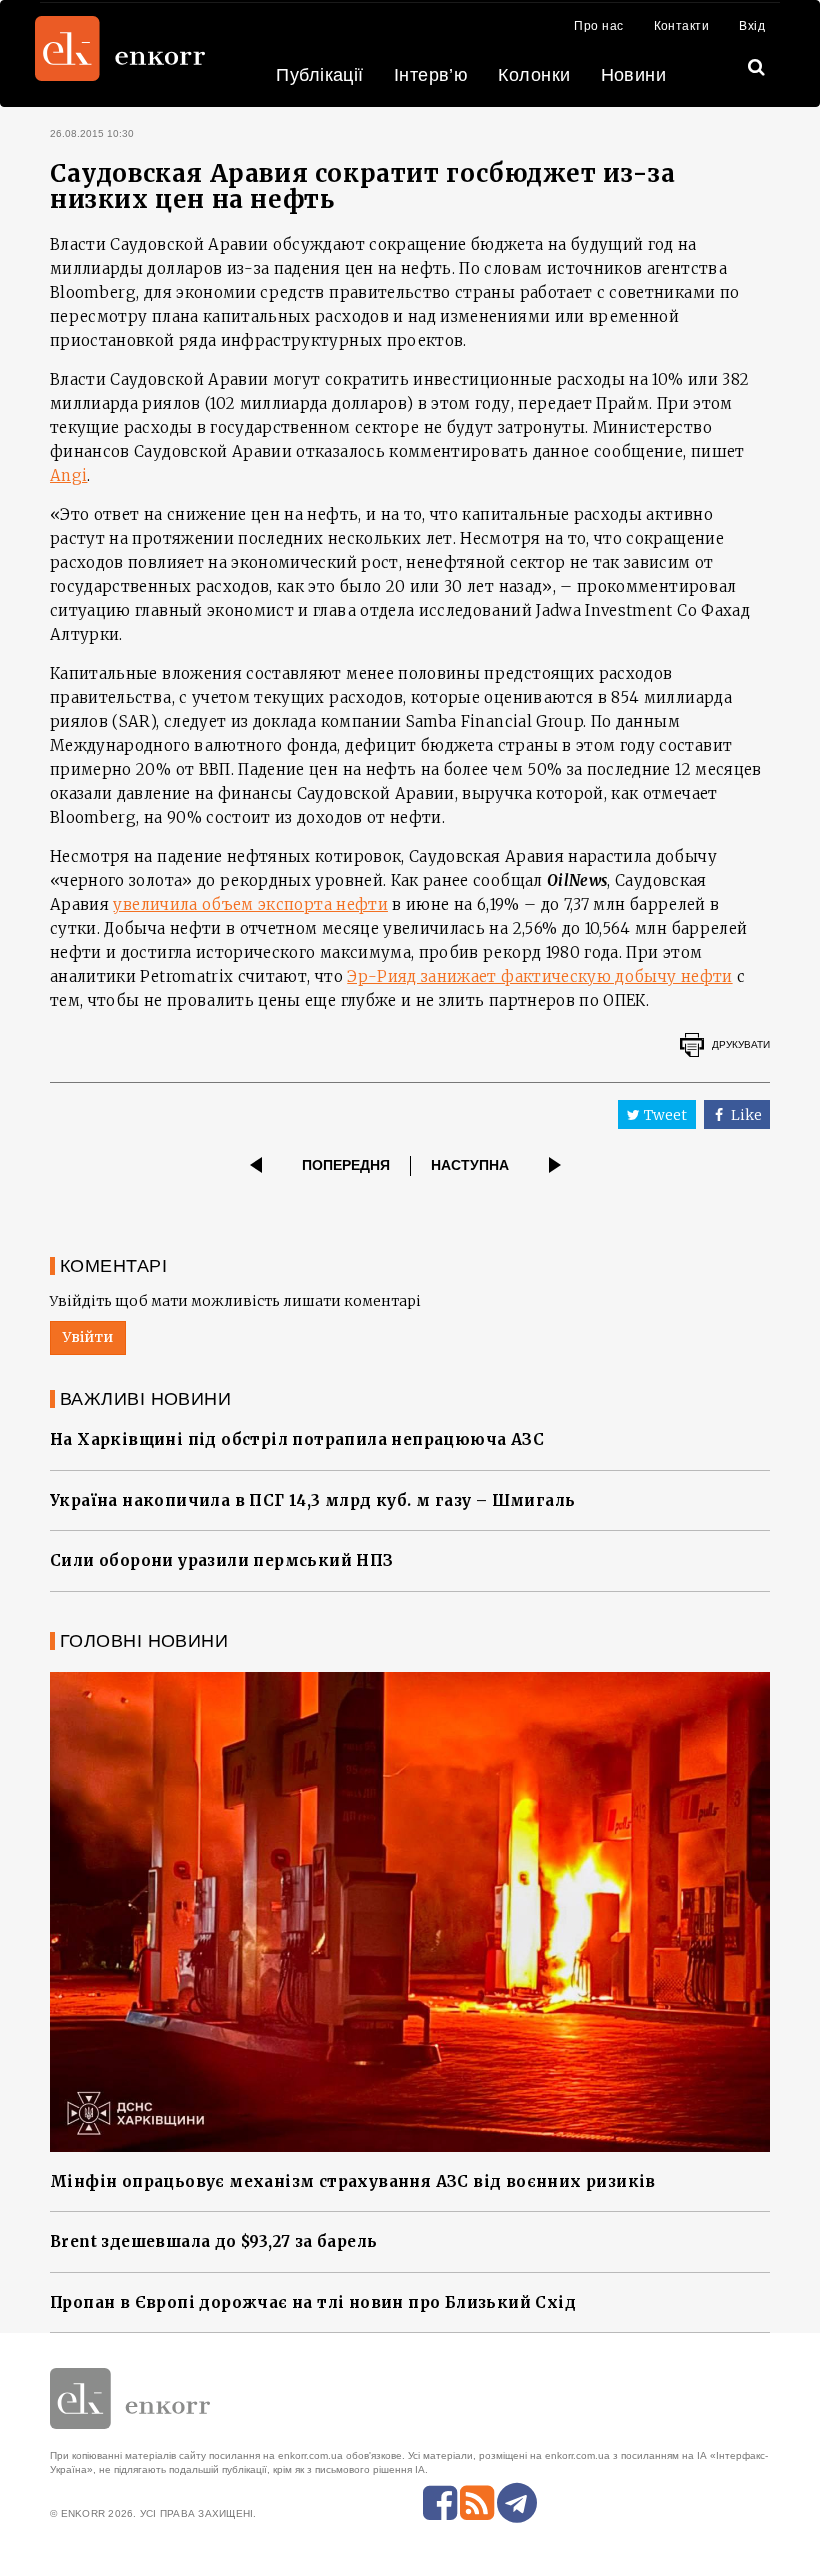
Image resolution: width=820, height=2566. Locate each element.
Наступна (470, 1165)
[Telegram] (517, 2503)
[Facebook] (440, 2503)
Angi (68, 475)
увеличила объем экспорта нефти (250, 904)
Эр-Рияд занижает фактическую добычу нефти (539, 976)
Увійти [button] (88, 1337)
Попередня (346, 1165)
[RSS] (477, 2503)
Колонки (534, 75)
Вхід (752, 26)
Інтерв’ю (431, 75)
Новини (634, 75)
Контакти (682, 26)
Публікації (320, 75)
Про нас (598, 26)
